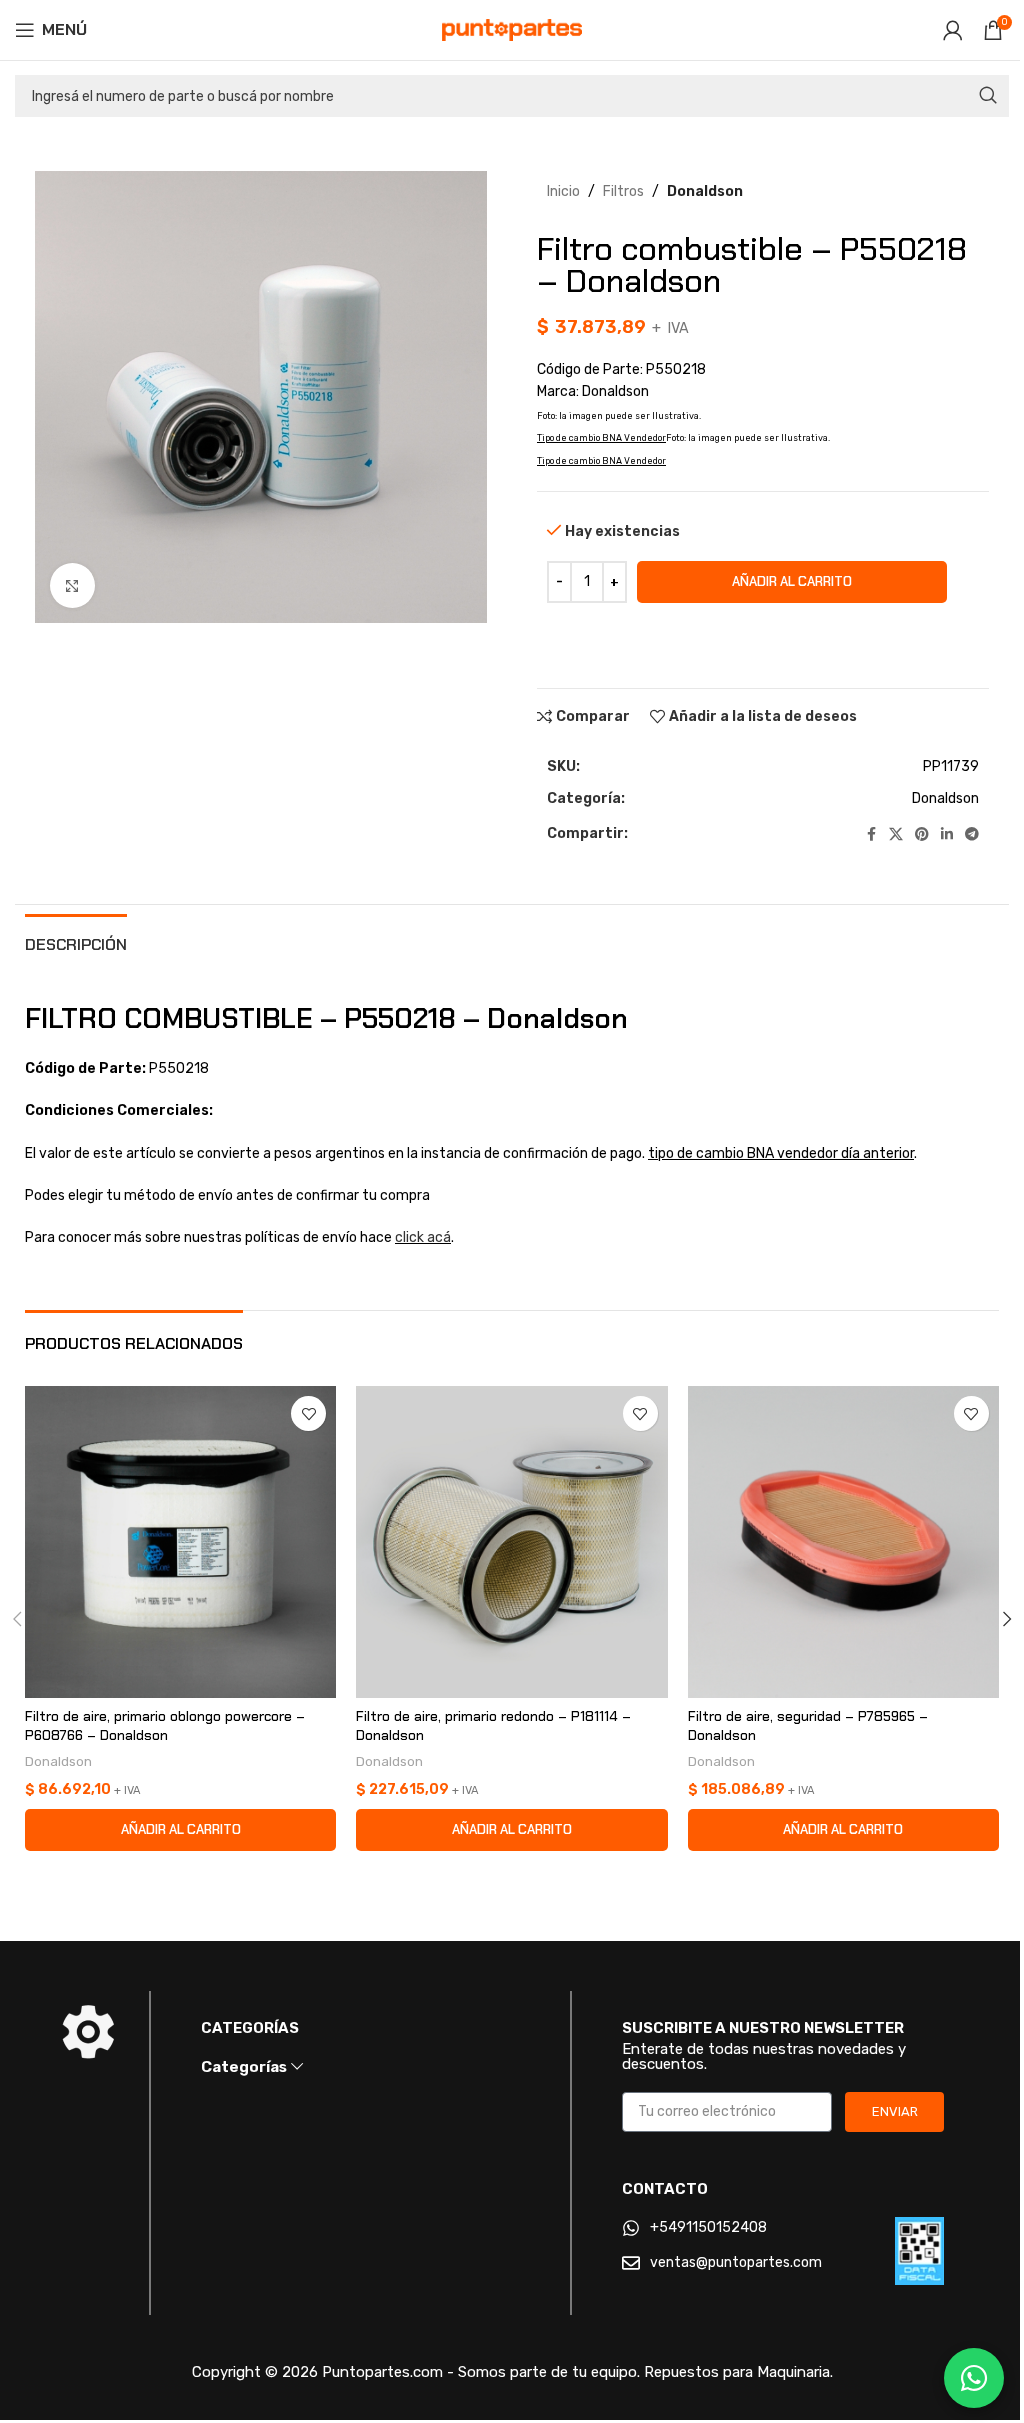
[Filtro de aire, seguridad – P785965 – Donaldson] (843, 1541)
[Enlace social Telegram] (972, 835)
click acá (423, 1237)
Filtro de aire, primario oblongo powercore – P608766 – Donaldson (165, 1726)
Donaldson (705, 191)
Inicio (563, 191)
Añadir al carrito (792, 581)
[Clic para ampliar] (72, 585)
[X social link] (896, 835)
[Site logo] (512, 29)
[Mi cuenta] (953, 30)
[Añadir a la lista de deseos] (308, 1413)
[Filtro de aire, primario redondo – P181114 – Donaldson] (511, 1541)
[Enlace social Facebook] (871, 835)
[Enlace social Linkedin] (947, 835)
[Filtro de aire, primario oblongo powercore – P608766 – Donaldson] (180, 1541)
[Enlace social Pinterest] (922, 835)
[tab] (76, 942)
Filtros (623, 191)
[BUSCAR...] (988, 96)
